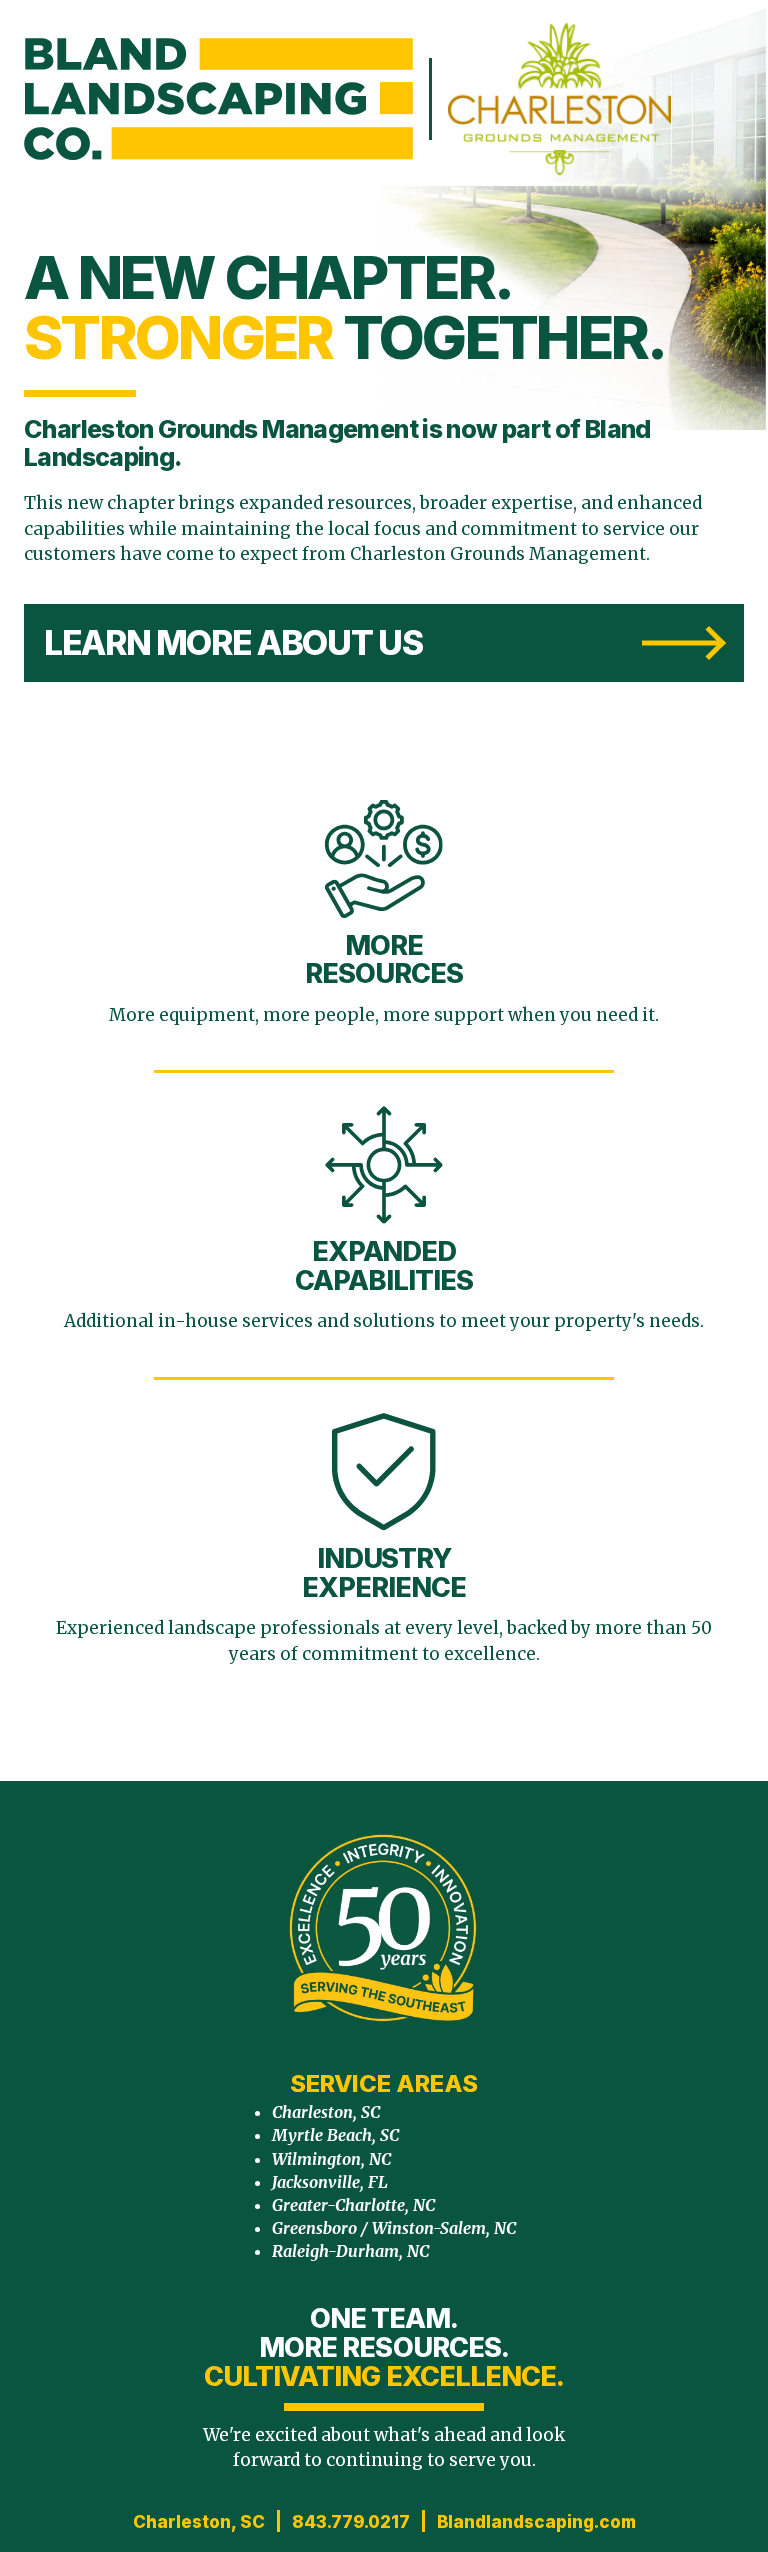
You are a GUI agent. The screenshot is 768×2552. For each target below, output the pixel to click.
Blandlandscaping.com (536, 2522)
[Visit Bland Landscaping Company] (218, 99)
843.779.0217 (351, 2522)
